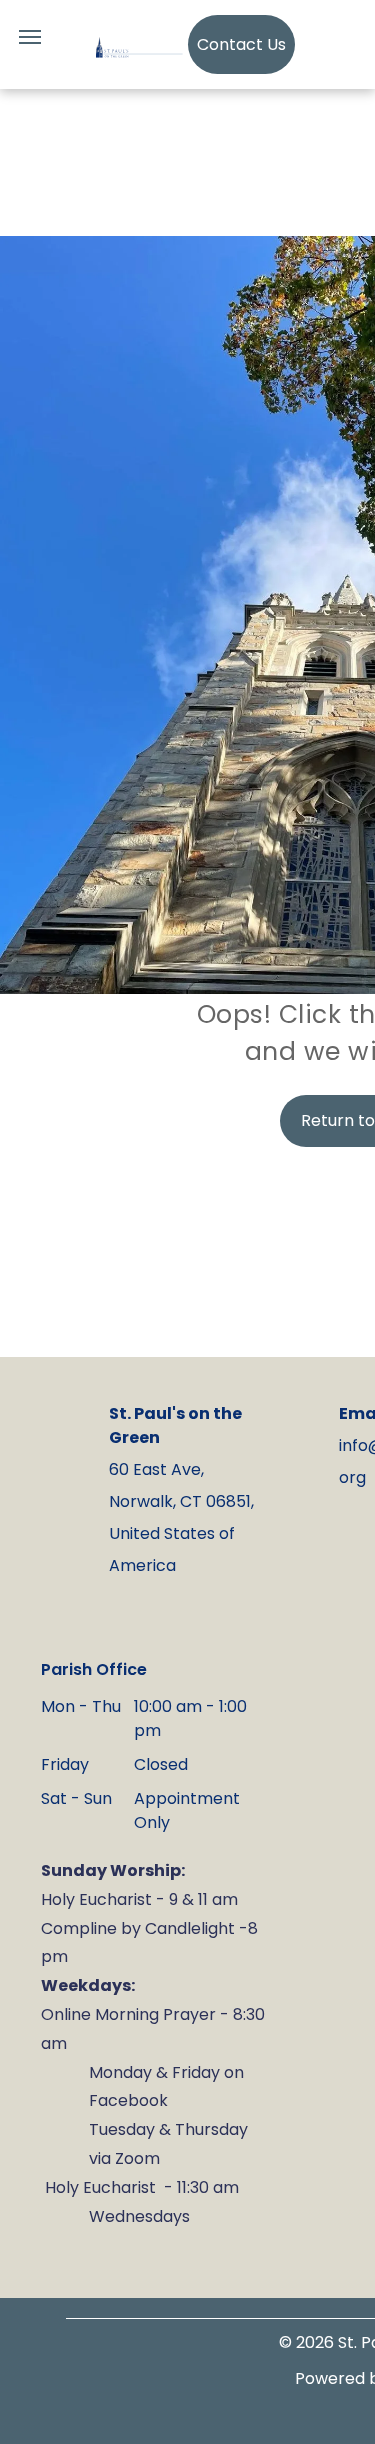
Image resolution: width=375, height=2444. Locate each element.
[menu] (30, 37)
